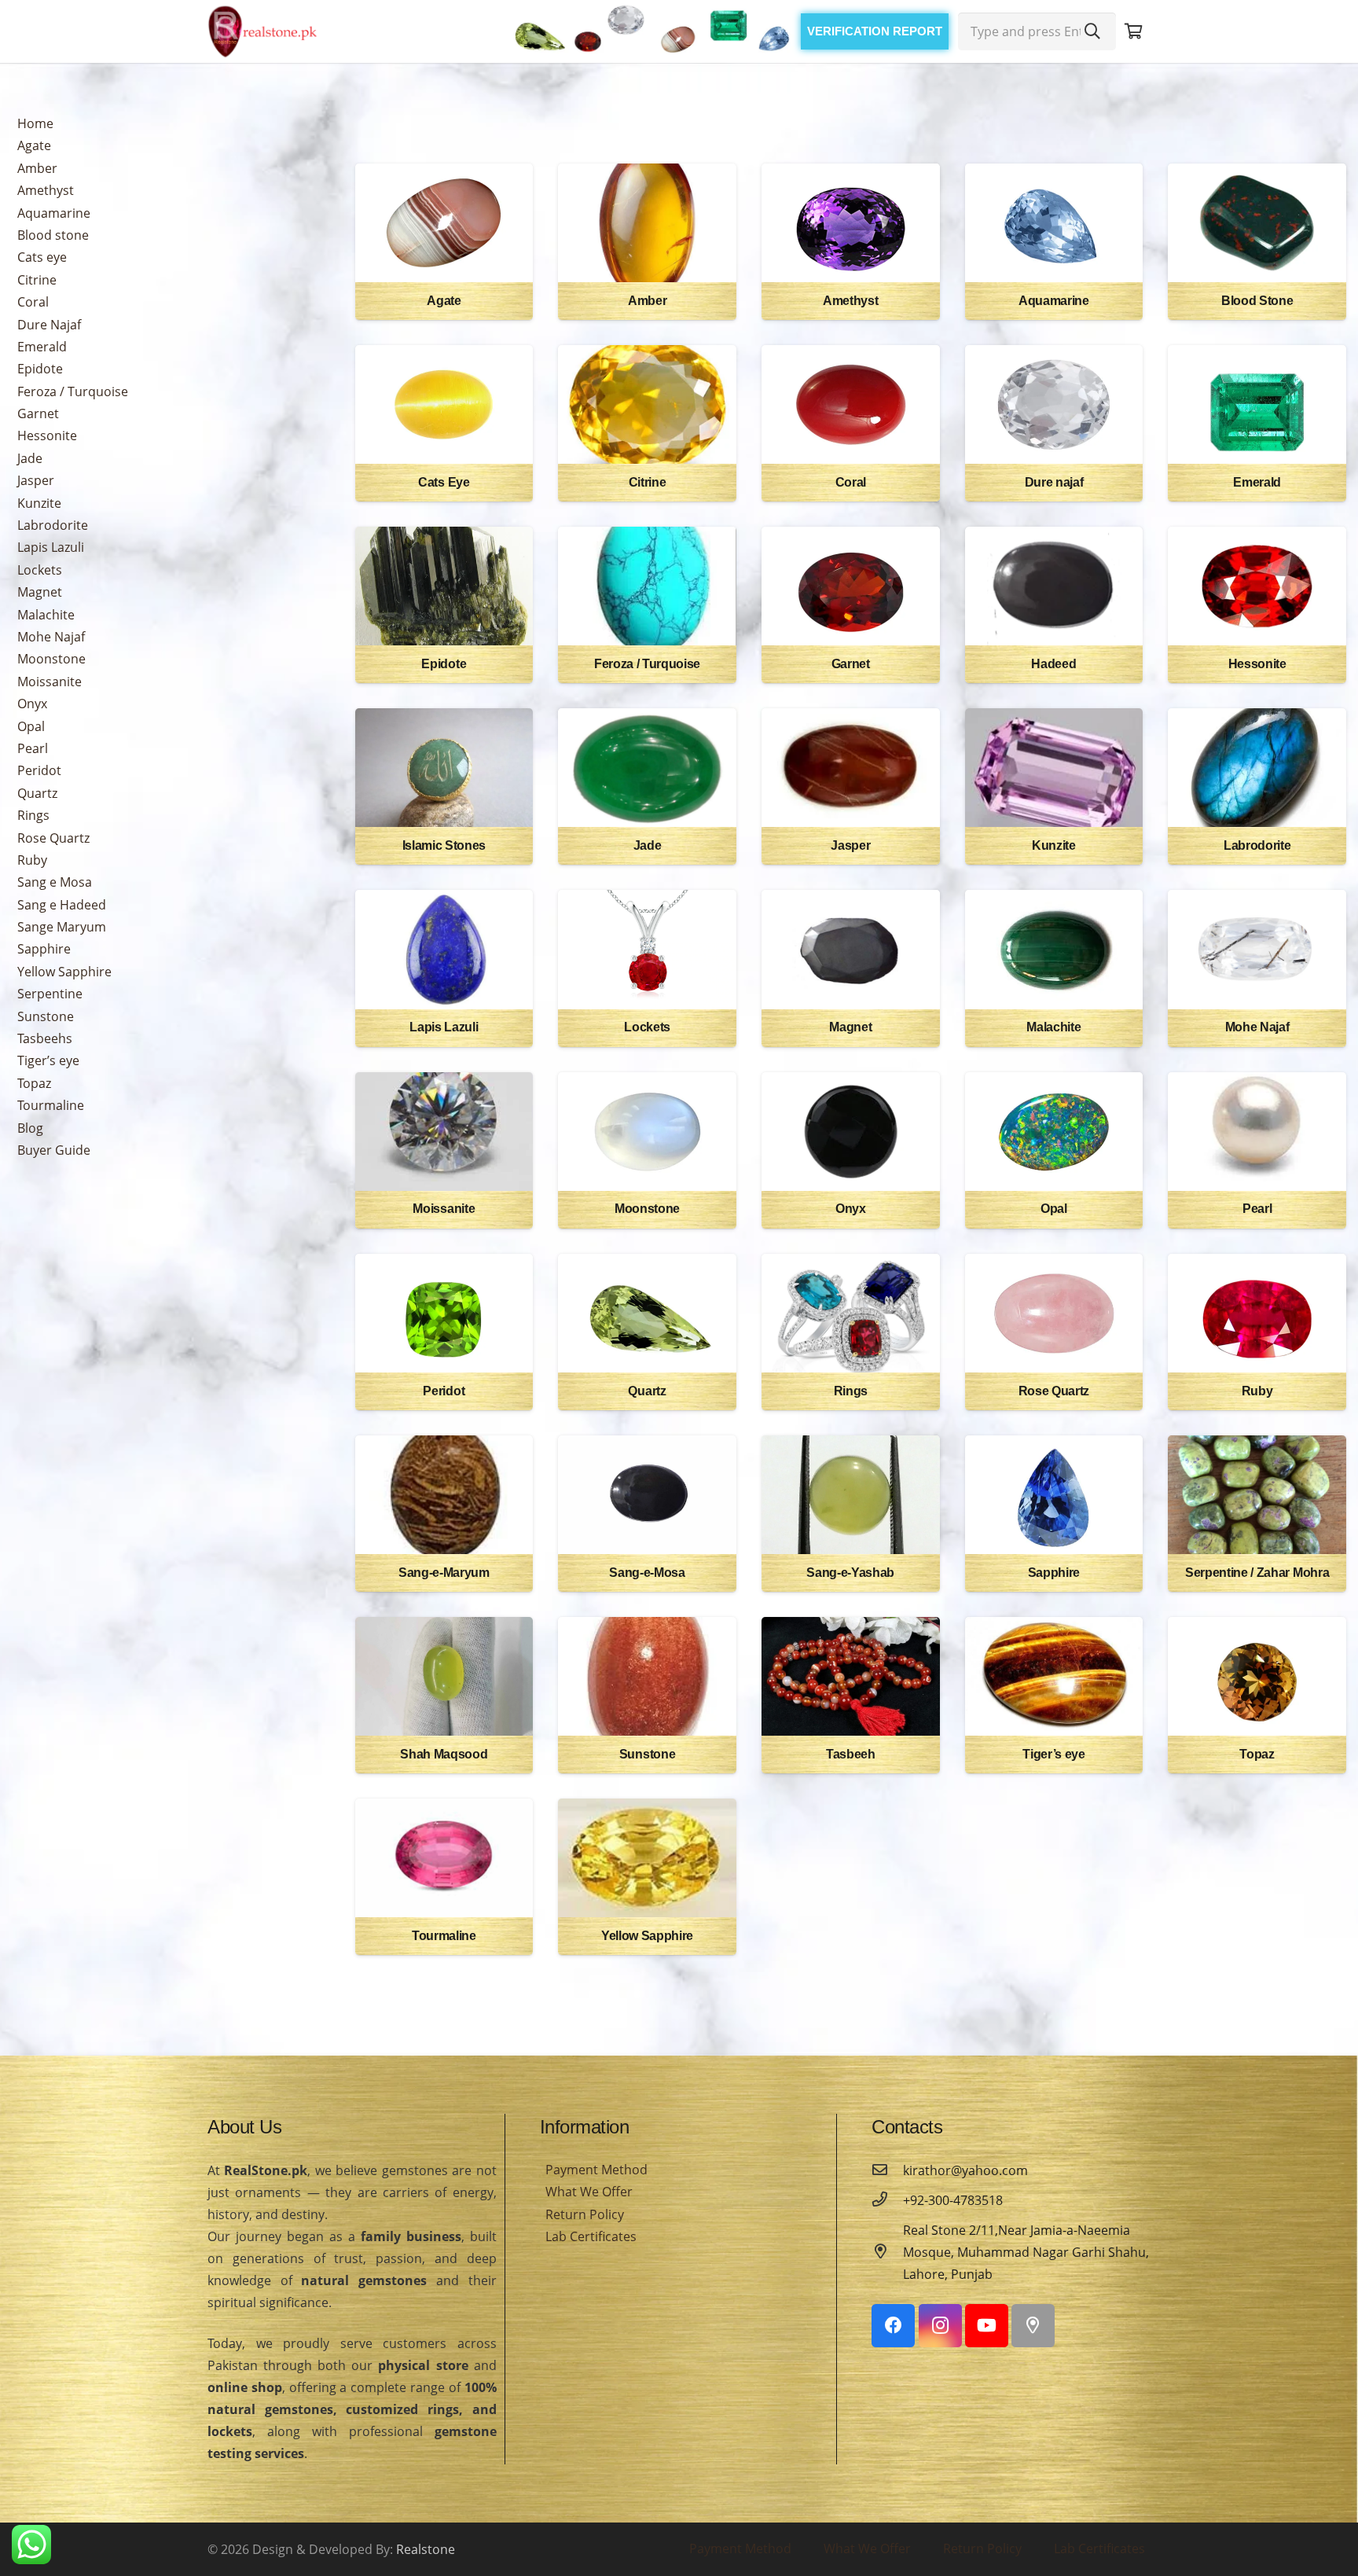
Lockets (40, 570)
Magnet (40, 592)
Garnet (38, 413)
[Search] (1092, 31)
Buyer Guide (54, 1150)
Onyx (32, 704)
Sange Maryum (62, 927)
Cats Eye (444, 482)
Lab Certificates (591, 2236)
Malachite (46, 615)
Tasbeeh (851, 1754)
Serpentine (50, 994)
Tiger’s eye (48, 1060)
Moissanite (50, 682)
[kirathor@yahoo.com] (887, 2170)
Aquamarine (54, 213)
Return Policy (585, 2214)
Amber (37, 168)
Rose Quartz (53, 838)
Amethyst (46, 190)
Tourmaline (51, 1105)
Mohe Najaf (51, 637)
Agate (34, 145)
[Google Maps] (1033, 2326)
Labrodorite (53, 525)
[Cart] (1133, 31)
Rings (33, 815)
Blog (30, 1128)
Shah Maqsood (444, 1754)
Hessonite (47, 435)
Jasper (36, 480)
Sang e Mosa (55, 882)
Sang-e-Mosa (647, 1573)
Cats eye (42, 257)
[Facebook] (893, 2326)
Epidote (40, 369)
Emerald (42, 347)
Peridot (39, 770)
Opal (31, 726)
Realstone (426, 2549)
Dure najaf (1054, 482)
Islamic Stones (444, 845)
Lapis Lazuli (51, 547)
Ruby (32, 860)
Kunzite (39, 503)
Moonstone (51, 659)
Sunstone (46, 1016)
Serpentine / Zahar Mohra (1257, 1573)
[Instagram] (940, 2326)
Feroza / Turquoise (73, 391)
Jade (30, 458)
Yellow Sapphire (64, 972)
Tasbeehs (45, 1038)
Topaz (34, 1083)
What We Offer (589, 2192)
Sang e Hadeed (62, 905)
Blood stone (53, 235)
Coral (33, 302)
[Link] (262, 31)
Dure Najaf (49, 325)
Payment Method (596, 2170)
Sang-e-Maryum (444, 1573)
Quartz (37, 793)
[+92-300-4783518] (887, 2200)
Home (35, 123)
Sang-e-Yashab (850, 1573)
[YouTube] (987, 2326)
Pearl (33, 748)
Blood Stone (1257, 301)
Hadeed (1053, 664)
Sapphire (44, 949)
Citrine (37, 280)
